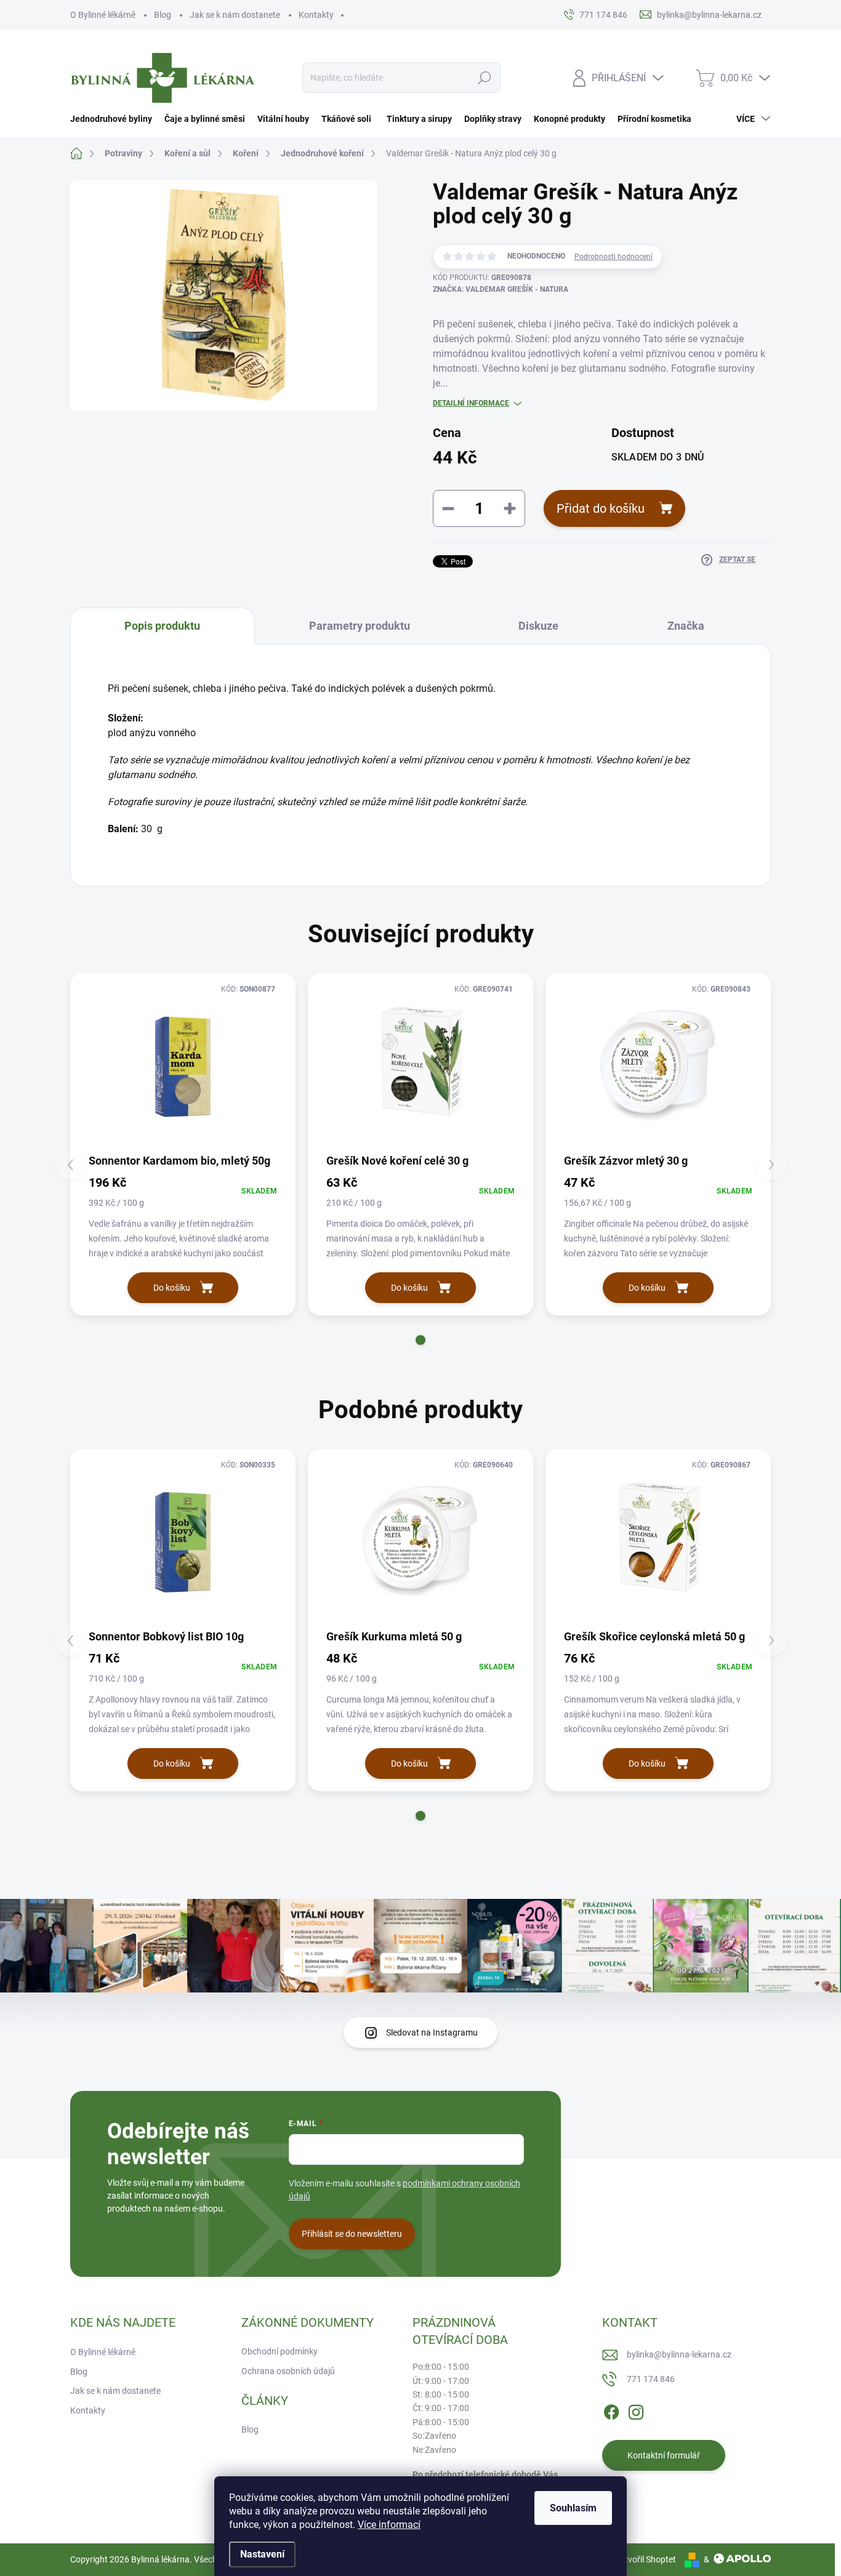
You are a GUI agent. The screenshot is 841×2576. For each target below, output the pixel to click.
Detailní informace (471, 403)
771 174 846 (651, 2379)
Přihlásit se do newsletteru (352, 2234)
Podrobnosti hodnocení (614, 257)
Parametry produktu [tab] (360, 626)
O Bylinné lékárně (103, 15)
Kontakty (316, 15)
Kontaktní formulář (664, 2455)
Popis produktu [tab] (162, 626)
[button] (420, 1340)
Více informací (389, 2525)
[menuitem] (114, 119)
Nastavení (262, 2554)
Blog (163, 15)
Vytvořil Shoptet (646, 2559)
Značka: (501, 289)
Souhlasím (573, 2508)
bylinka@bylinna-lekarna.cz (679, 2354)
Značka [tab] (686, 626)
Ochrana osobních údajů (288, 2371)
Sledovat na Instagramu (432, 2032)
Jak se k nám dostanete (235, 15)
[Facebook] (611, 2410)
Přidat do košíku (601, 508)
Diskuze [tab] (538, 626)
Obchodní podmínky (280, 2351)
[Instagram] (636, 2410)
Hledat (485, 78)
